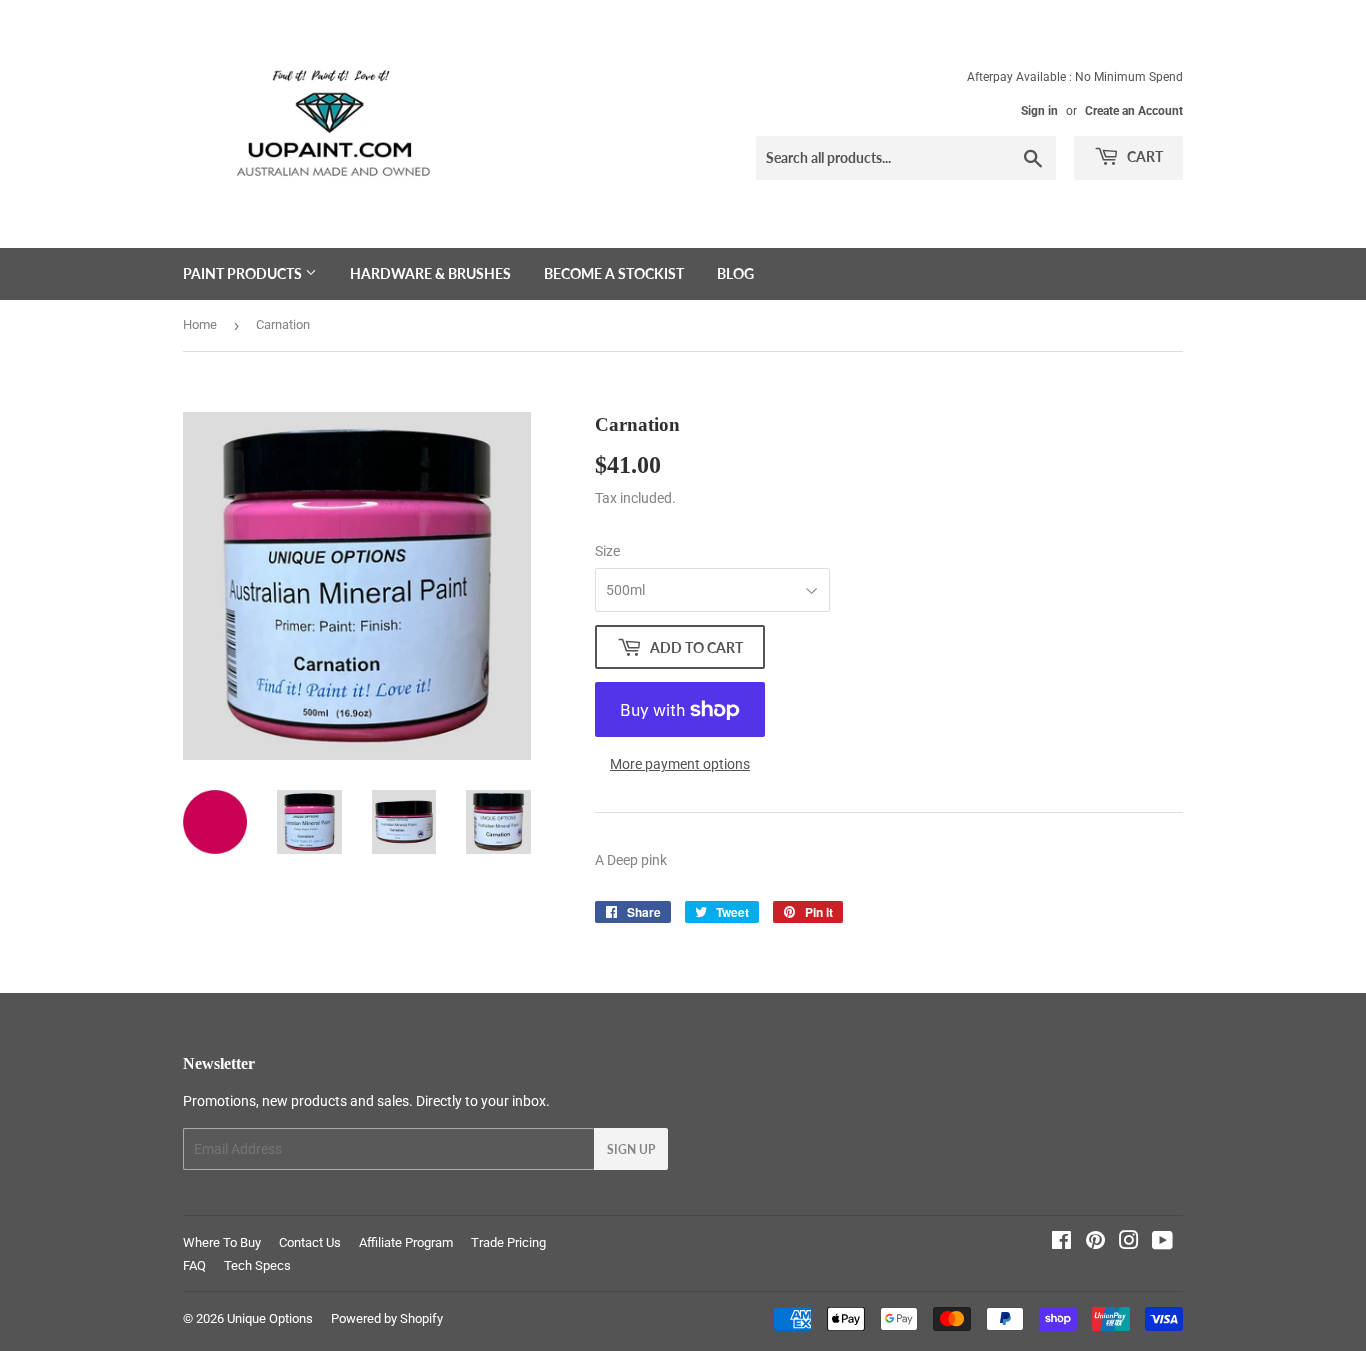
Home (200, 324)
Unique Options (270, 1318)
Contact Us (310, 1242)
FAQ (194, 1265)
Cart (1143, 156)
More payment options (680, 764)
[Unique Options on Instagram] (1129, 1243)
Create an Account (1134, 111)
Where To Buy (222, 1242)
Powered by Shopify (387, 1318)
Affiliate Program (406, 1242)
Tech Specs (257, 1265)
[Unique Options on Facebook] (1061, 1243)
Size (607, 551)
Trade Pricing (508, 1242)
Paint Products (244, 273)
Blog (735, 273)
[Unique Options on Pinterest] (1095, 1243)
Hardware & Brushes (430, 273)
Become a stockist (614, 273)
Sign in (1039, 111)
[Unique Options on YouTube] (1162, 1243)
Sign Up (631, 1149)
